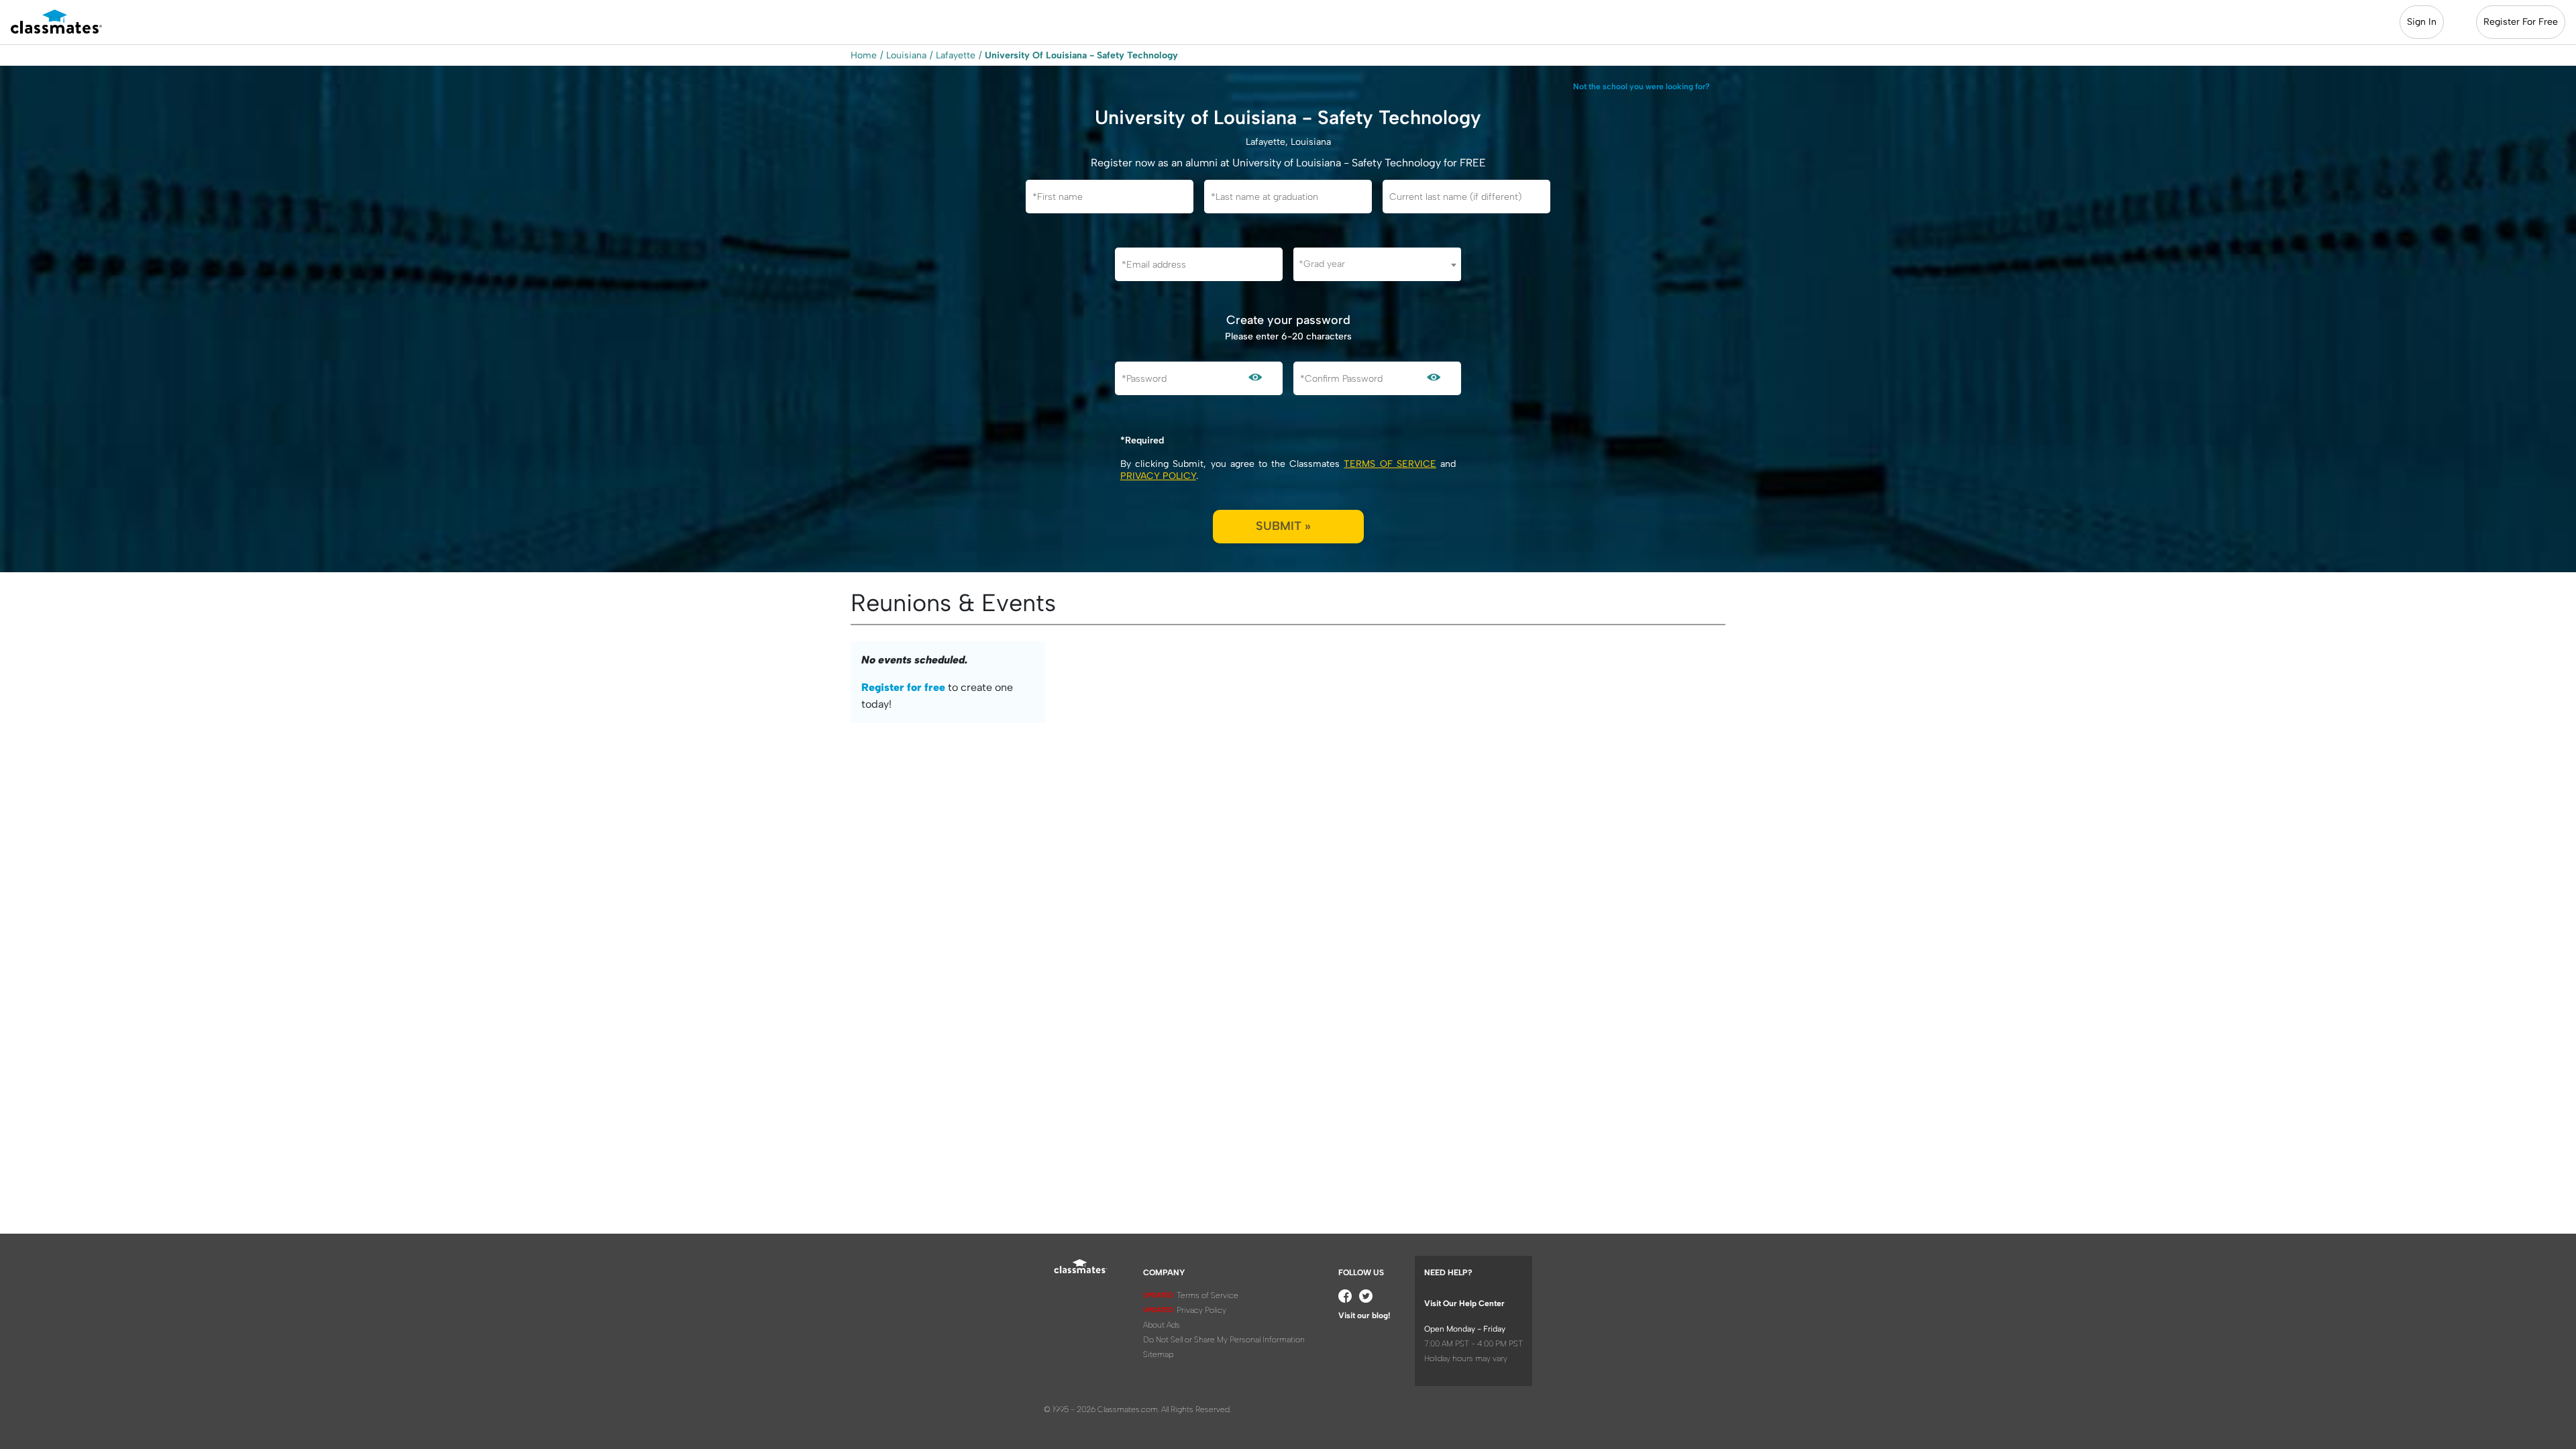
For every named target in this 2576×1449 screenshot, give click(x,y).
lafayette (956, 55)
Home (864, 55)
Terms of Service (1390, 464)
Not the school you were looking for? (1642, 87)
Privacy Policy (1158, 476)
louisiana (906, 55)
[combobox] (1377, 264)
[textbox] (1377, 264)
